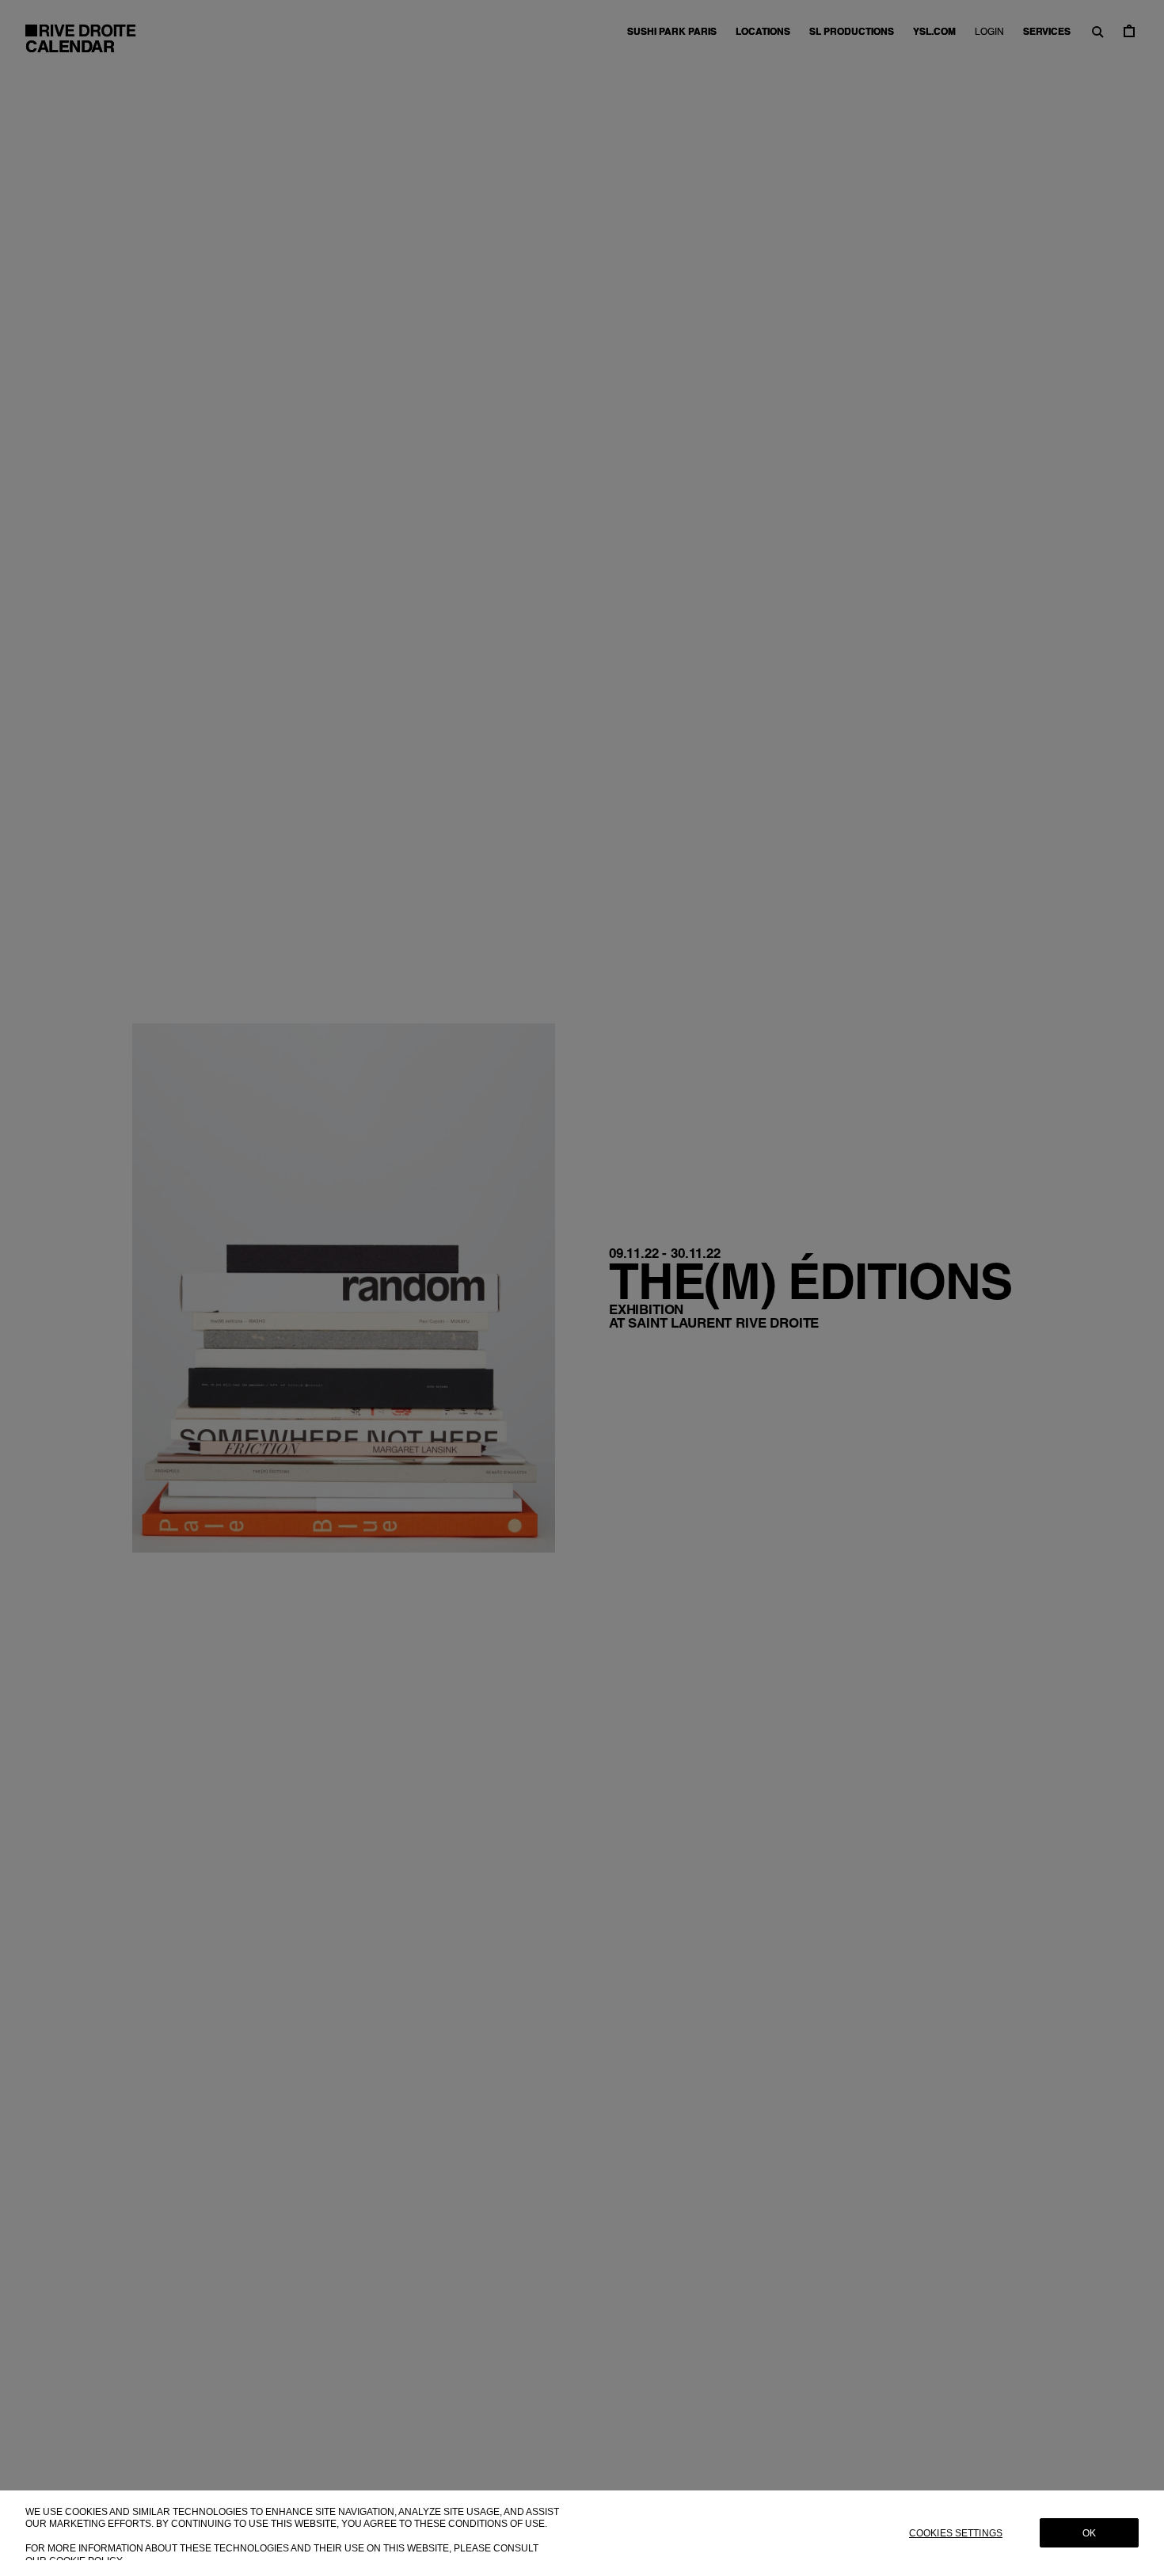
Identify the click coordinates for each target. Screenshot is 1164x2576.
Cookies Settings (956, 2533)
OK (1089, 2533)
